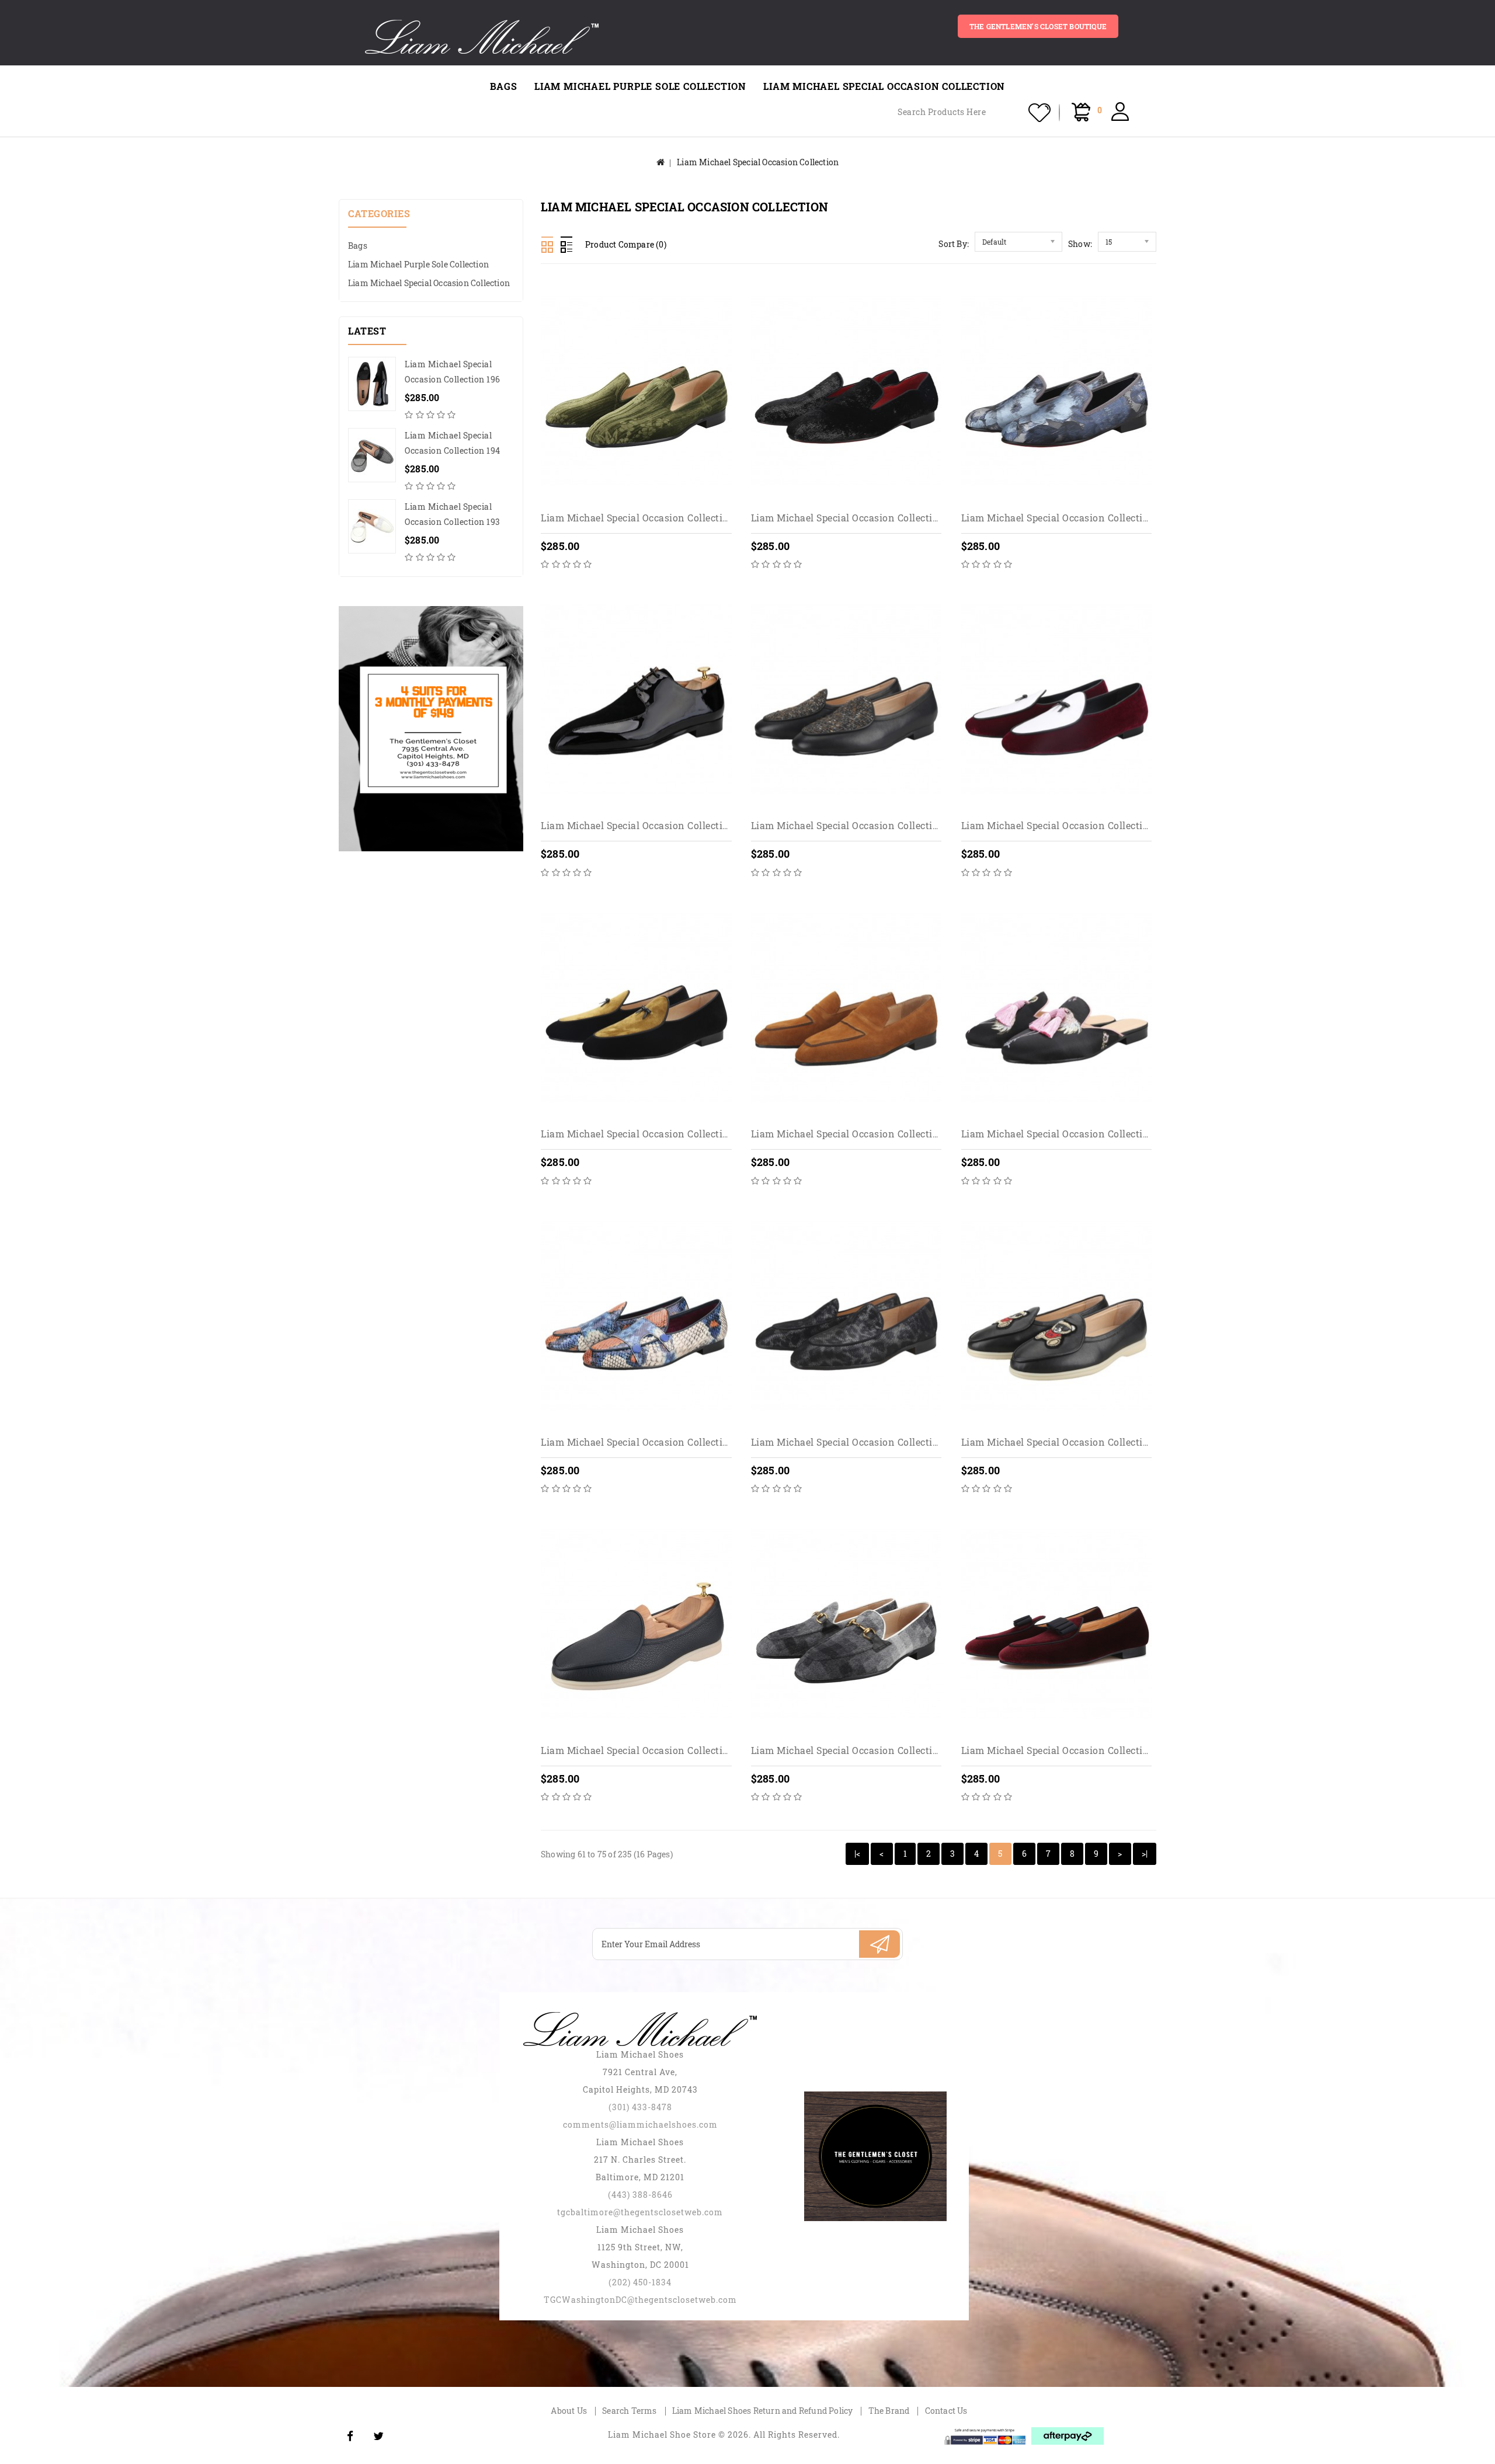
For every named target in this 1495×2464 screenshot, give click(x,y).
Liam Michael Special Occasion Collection (884, 86)
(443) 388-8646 (640, 2195)
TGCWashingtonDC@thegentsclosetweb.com (640, 2300)
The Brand (889, 2411)
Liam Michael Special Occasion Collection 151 (1066, 825)
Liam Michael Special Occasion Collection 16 (1065, 1750)
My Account (1120, 112)
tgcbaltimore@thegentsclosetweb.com (640, 2212)
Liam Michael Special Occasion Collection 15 (644, 825)
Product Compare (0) (626, 244)
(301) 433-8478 (640, 2107)
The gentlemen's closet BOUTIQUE (1038, 26)
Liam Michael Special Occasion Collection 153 (857, 1134)
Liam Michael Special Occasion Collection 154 (1067, 1134)
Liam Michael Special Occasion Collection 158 (646, 1750)
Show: (1080, 244)
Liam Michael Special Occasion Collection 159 (857, 1750)
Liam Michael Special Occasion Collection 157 (1067, 1442)
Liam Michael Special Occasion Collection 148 (857, 518)
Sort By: (954, 244)
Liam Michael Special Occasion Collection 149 (1067, 518)
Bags (504, 86)
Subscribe (879, 1944)
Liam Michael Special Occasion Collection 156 (857, 1442)
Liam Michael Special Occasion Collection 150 (857, 825)
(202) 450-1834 (640, 2282)
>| (1145, 1854)
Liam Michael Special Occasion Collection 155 (646, 1442)
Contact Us (946, 2411)
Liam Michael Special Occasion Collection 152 (646, 1134)
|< (857, 1854)
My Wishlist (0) (1039, 113)
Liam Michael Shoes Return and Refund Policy (763, 2411)
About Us (569, 2411)
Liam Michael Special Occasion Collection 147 (647, 518)
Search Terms (629, 2411)
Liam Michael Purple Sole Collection (640, 86)
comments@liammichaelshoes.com (640, 2124)
